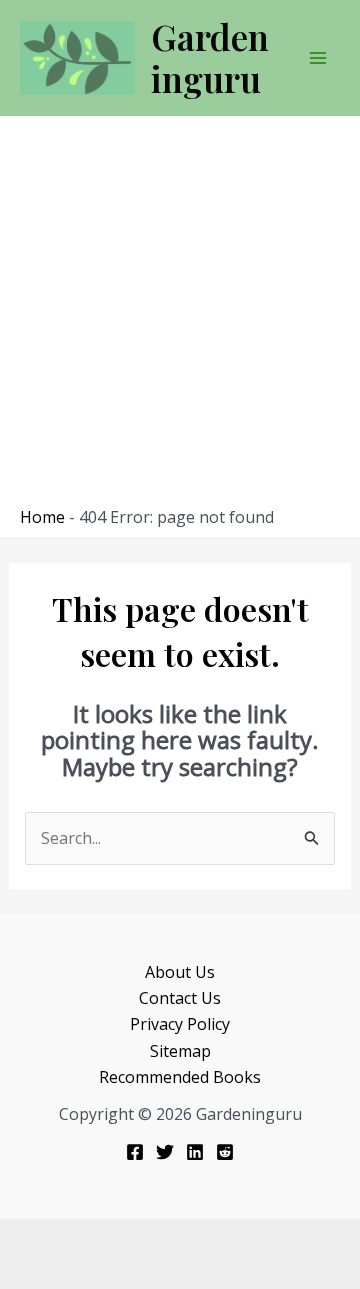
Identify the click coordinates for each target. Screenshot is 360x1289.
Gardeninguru (210, 57)
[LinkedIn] (195, 1152)
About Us (180, 972)
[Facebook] (135, 1152)
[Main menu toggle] (318, 58)
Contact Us (180, 998)
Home (42, 517)
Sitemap (180, 1051)
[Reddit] (225, 1152)
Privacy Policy (180, 1024)
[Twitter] (165, 1152)
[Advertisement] (180, 316)
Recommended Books (180, 1077)
